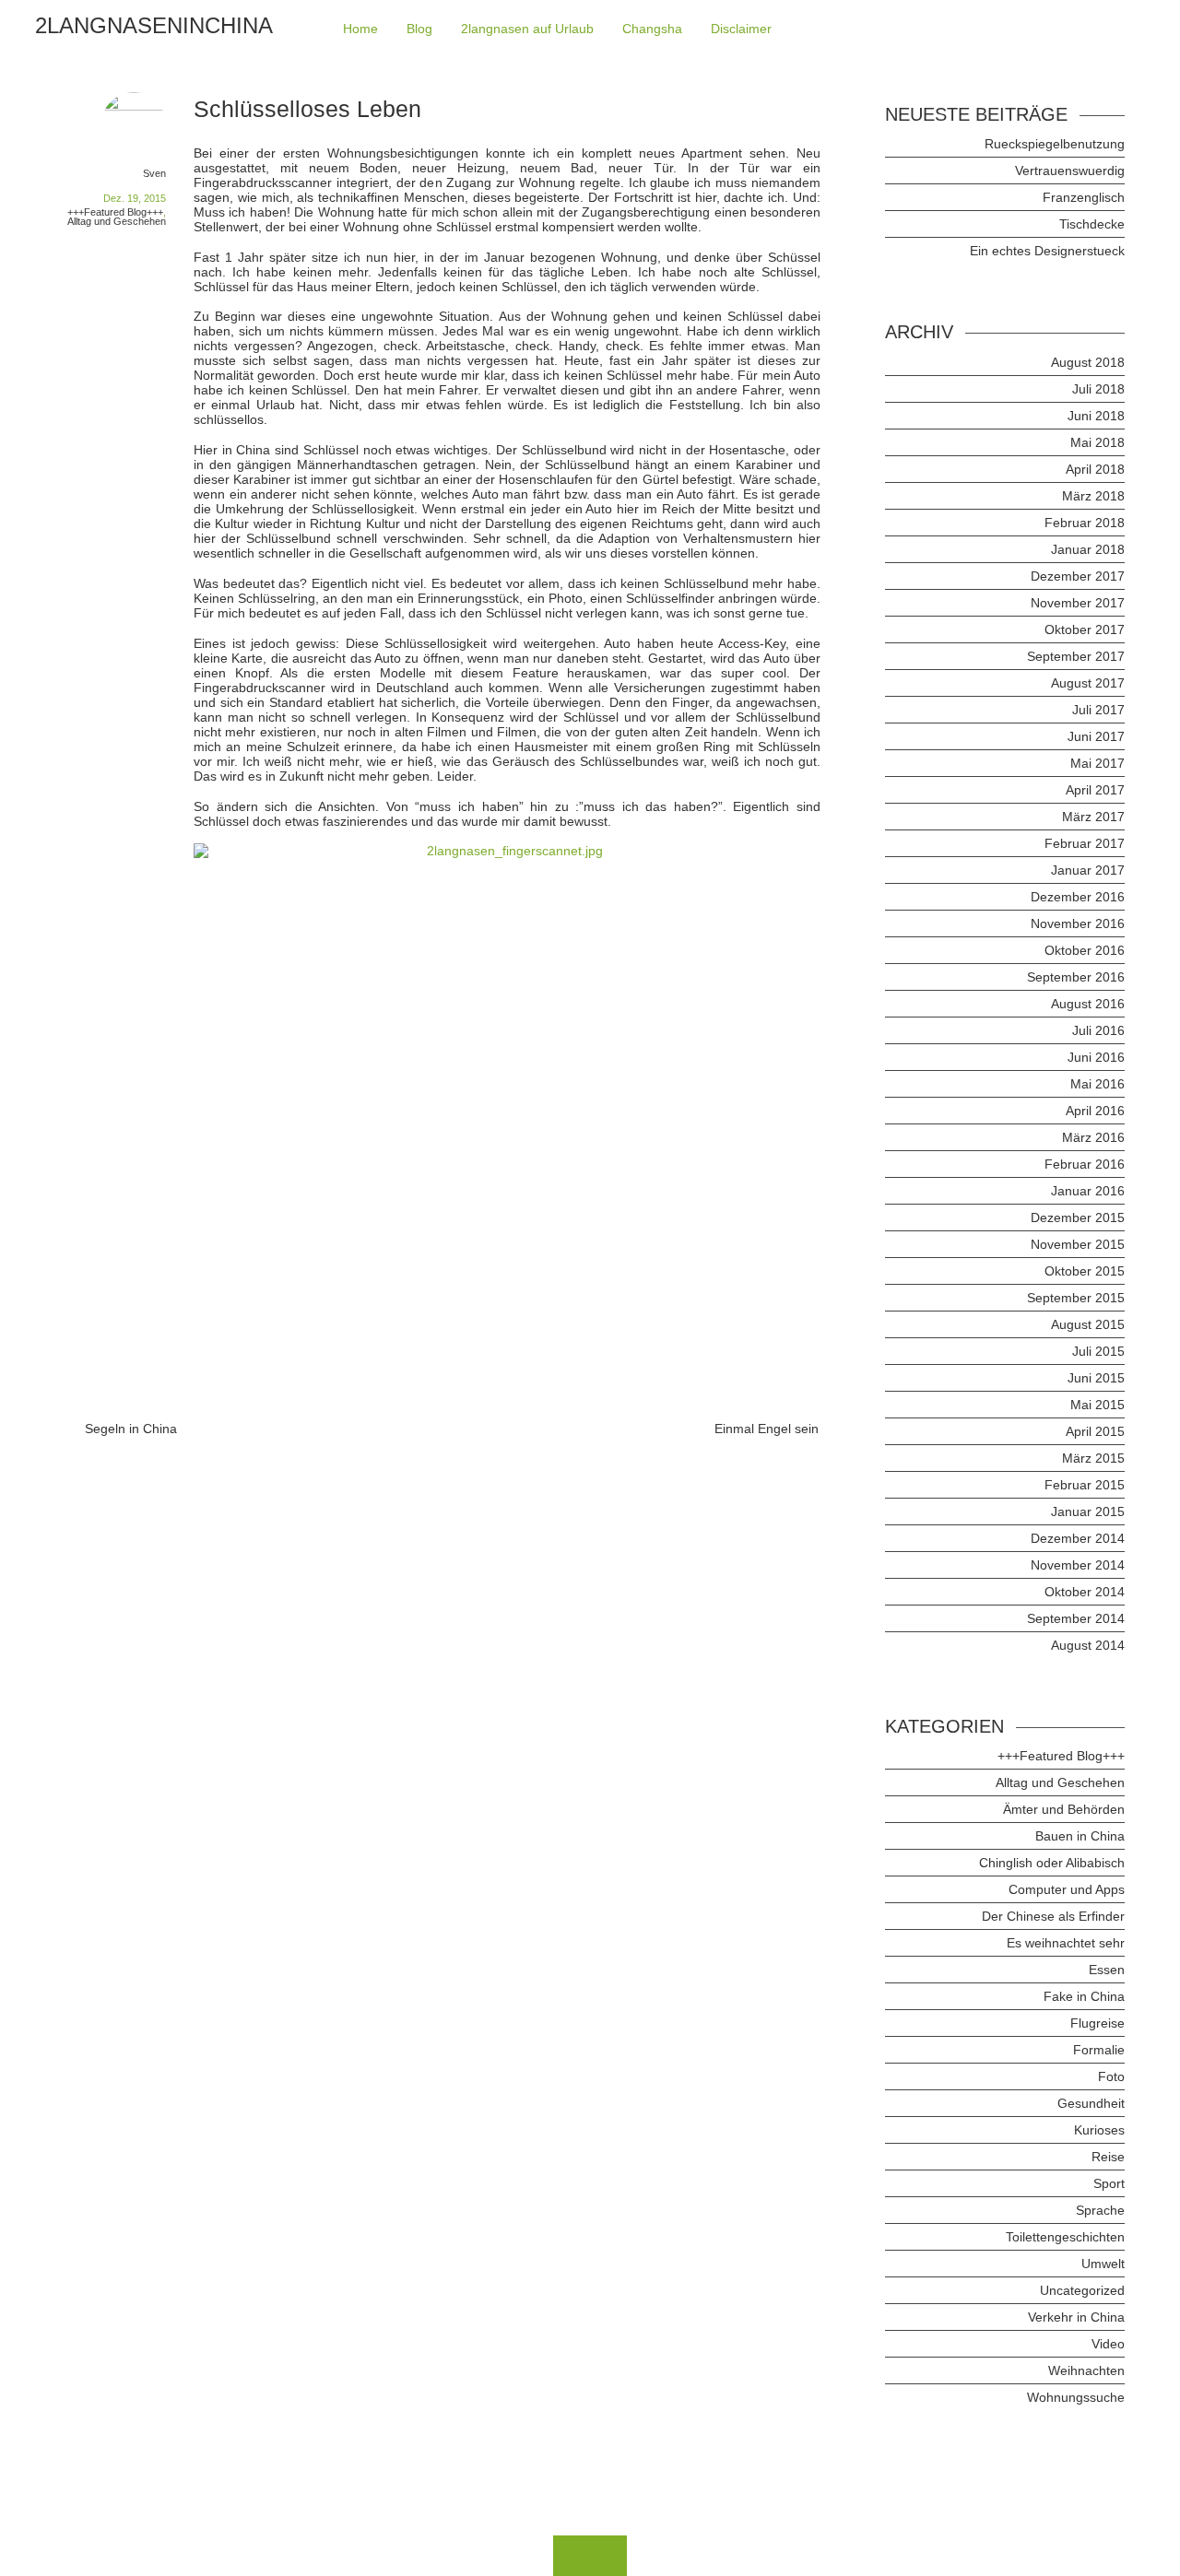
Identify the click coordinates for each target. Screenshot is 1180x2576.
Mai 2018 (1097, 442)
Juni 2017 (1096, 736)
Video (1108, 2344)
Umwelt (1103, 2264)
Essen (1107, 1970)
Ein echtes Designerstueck (1047, 251)
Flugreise (1097, 2023)
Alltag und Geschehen (117, 221)
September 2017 (1076, 656)
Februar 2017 (1085, 843)
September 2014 (1076, 1618)
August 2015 (1088, 1324)
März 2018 (1093, 496)
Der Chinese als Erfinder (1053, 1916)
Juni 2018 (1096, 416)
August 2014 (1088, 1645)
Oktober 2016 (1085, 950)
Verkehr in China (1076, 2317)
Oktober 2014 (1085, 1592)
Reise (1108, 2157)
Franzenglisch (1084, 197)
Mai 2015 (1097, 1405)
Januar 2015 (1088, 1511)
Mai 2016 (1097, 1084)
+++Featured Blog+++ (115, 212)
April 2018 (1095, 469)
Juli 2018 (1098, 389)
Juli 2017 (1098, 710)
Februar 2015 (1085, 1485)
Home (360, 29)
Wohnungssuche (1076, 2397)
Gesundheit (1091, 2103)
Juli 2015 (1098, 1351)
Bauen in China (1080, 1836)
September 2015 (1076, 1298)
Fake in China (1084, 1996)
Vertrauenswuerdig (1070, 171)
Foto (1111, 2076)
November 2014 (1078, 1565)
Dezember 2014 (1078, 1538)
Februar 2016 (1085, 1164)
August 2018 (1088, 362)
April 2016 (1095, 1111)
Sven (154, 173)
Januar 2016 (1088, 1191)
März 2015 (1093, 1458)
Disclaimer (741, 29)
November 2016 (1078, 923)
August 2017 (1088, 683)
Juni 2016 (1096, 1057)
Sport (1109, 2183)
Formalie (1099, 2050)
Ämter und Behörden (1064, 1809)
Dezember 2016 (1078, 897)
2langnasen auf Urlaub (527, 29)
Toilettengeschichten (1065, 2237)
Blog (419, 29)
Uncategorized (1082, 2290)
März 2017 (1093, 817)
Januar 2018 (1088, 549)
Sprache (1100, 2210)
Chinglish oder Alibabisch (1052, 1863)
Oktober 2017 (1085, 629)
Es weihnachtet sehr (1066, 1943)
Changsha (652, 29)
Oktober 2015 (1085, 1271)
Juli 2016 (1098, 1030)
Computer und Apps (1067, 1889)
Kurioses (1099, 2130)
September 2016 (1076, 977)
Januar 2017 (1088, 870)
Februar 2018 (1085, 523)
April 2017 (1095, 790)
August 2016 (1088, 1004)
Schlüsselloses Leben (307, 109)
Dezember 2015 (1078, 1217)
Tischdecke (1092, 224)
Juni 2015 (1096, 1378)
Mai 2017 (1097, 763)
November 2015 (1078, 1244)
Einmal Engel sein (767, 1429)
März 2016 (1093, 1137)
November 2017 (1078, 603)
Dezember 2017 (1078, 576)
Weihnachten (1086, 2370)
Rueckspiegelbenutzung (1055, 144)
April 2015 (1095, 1431)
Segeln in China (131, 1429)
